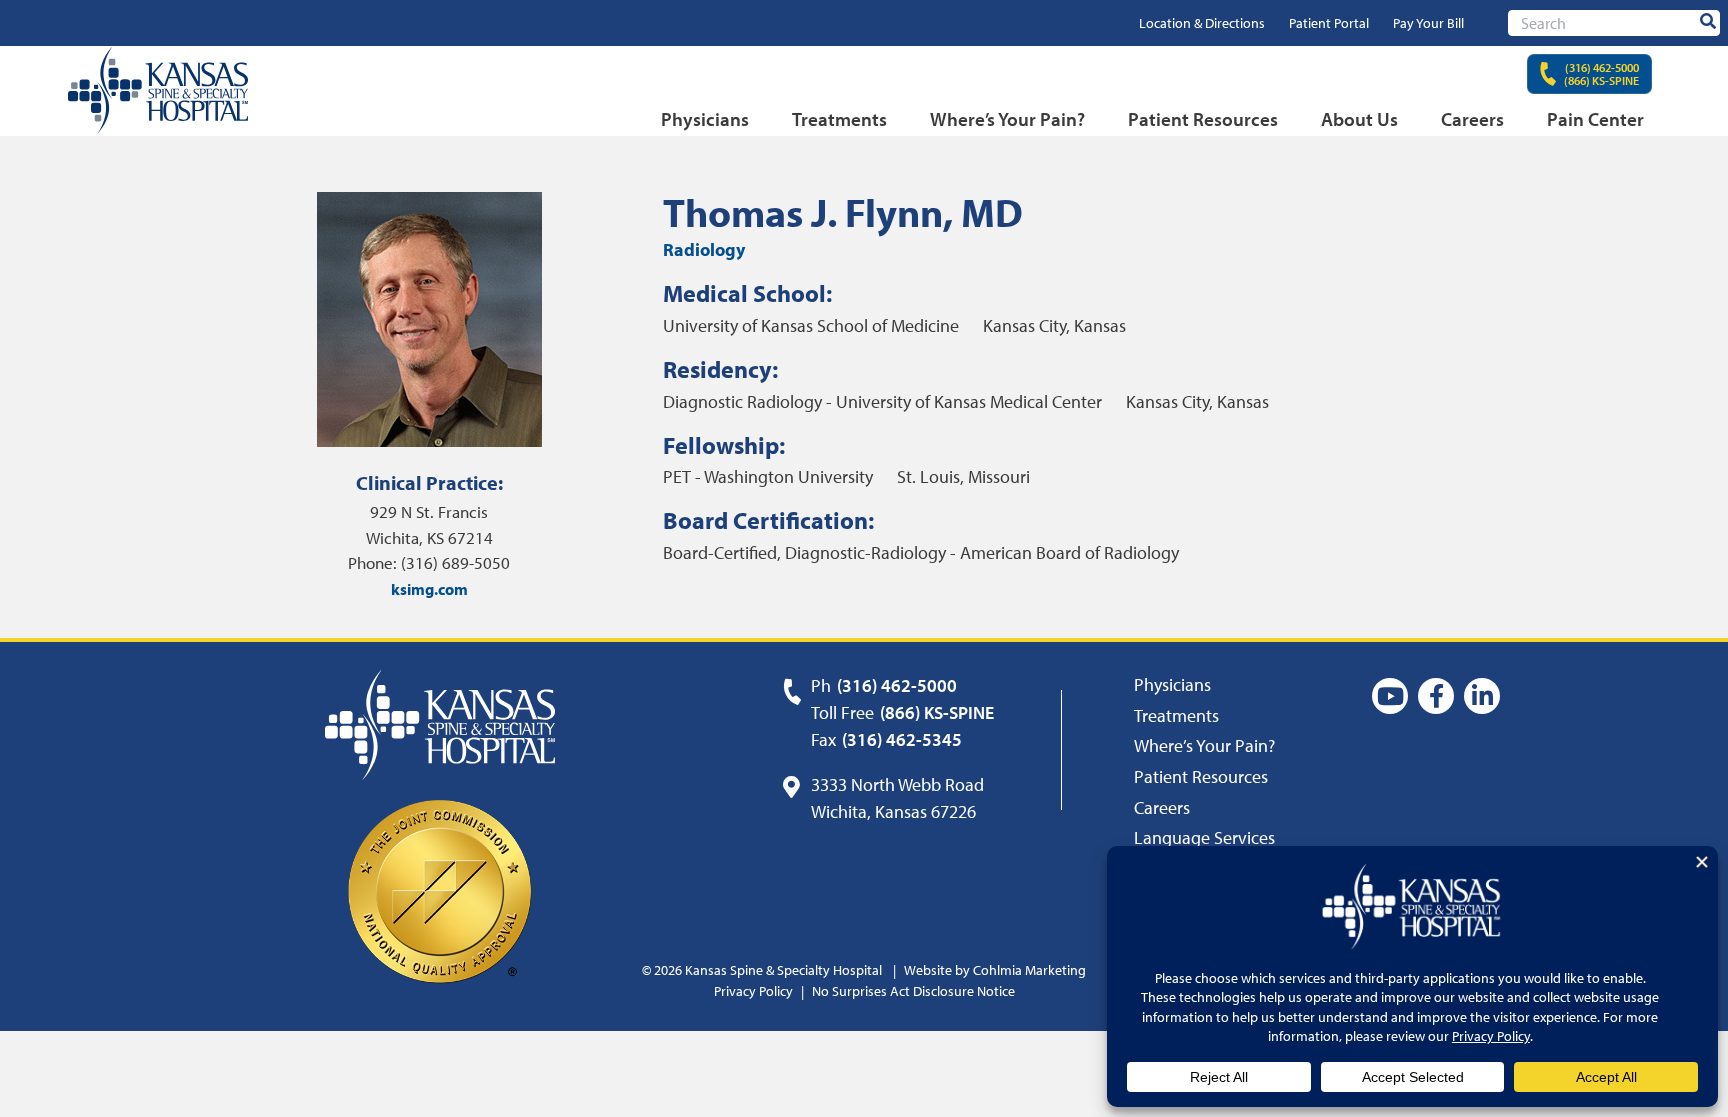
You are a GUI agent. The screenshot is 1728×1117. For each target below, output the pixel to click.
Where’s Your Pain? (1007, 119)
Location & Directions (1202, 23)
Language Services (1204, 837)
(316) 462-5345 (902, 739)
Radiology (704, 249)
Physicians (705, 119)
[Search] (1708, 22)
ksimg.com (429, 589)
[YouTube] (1390, 696)
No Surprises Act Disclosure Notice (913, 991)
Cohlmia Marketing (1029, 970)
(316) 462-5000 (897, 685)
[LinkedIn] (1482, 696)
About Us (1359, 119)
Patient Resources (1203, 119)
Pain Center (1595, 119)
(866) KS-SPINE (937, 712)
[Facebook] (1436, 696)
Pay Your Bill (1428, 23)
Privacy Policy (753, 991)
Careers (1472, 119)
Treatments (839, 119)
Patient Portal (1329, 23)
